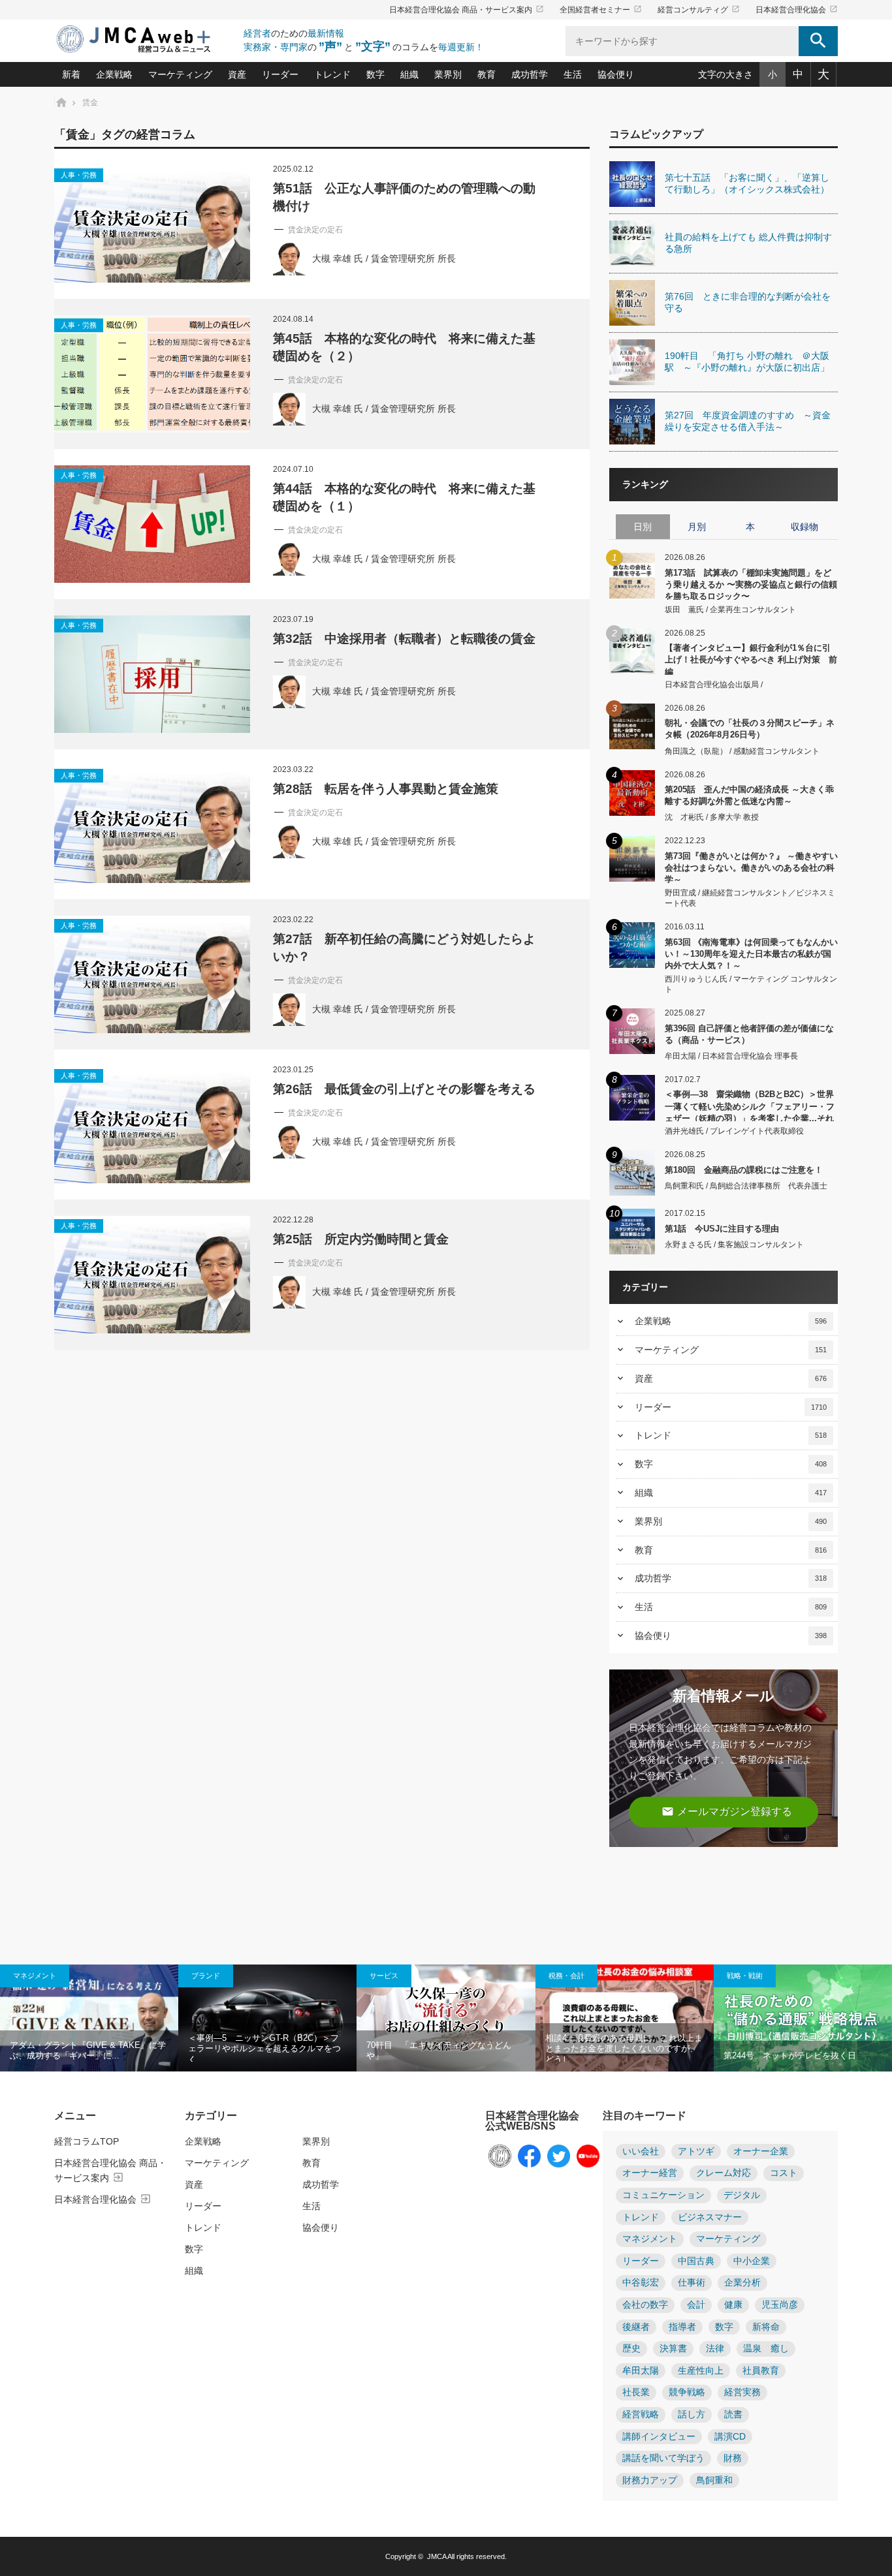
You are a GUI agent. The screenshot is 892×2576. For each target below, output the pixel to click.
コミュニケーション (663, 2195)
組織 (409, 74)
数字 (375, 74)
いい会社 (641, 2151)
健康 (733, 2305)
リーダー (280, 74)
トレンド (332, 74)
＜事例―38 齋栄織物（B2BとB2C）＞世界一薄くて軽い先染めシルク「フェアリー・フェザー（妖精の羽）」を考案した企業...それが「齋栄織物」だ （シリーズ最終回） (750, 1105)
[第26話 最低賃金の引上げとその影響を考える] (152, 1125)
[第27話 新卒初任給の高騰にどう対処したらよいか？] (152, 974)
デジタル (742, 2195)
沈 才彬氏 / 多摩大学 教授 (712, 817)
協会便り (616, 74)
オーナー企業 (761, 2151)
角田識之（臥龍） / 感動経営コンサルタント (742, 751)
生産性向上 (701, 2371)
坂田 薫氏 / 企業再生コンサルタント (730, 610)
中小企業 (752, 2261)
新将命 (766, 2327)
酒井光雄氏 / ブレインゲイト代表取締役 (734, 1131)
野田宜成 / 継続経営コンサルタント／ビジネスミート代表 (750, 898)
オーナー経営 (650, 2173)
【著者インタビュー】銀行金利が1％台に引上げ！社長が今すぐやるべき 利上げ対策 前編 (751, 659)
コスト (784, 2173)
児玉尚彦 (780, 2305)
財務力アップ (650, 2480)
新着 (71, 74)
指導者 (682, 2327)
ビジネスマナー (710, 2217)
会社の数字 (645, 2305)
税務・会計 (566, 1976)
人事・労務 (79, 175)
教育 (486, 74)
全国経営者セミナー (601, 10)
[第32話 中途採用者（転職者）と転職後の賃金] (152, 674)
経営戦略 (641, 2414)
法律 (715, 2349)
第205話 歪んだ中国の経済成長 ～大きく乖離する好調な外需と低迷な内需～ (749, 795)
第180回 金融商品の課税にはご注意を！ (744, 1170)
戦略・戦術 (745, 1976)
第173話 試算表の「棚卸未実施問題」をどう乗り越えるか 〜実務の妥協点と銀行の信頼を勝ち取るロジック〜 (751, 584)
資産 (237, 74)
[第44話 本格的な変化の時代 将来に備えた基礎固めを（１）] (152, 524)
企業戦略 (114, 74)
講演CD (730, 2437)
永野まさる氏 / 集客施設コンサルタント (734, 1245)
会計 (696, 2305)
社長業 (636, 2392)
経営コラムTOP (87, 2141)
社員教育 (761, 2371)
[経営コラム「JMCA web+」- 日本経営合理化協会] (146, 40)
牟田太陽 (641, 2371)
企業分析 (742, 2283)
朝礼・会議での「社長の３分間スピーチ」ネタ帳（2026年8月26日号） (750, 729)
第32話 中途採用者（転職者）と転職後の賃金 (404, 639)
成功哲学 (530, 74)
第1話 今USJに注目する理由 (722, 1229)
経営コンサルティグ (699, 10)
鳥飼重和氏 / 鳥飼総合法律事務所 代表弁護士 (746, 1186)
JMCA (437, 2556)
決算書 (673, 2349)
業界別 (448, 74)
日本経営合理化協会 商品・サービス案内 (467, 10)
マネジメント (35, 1976)
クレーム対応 (724, 2173)
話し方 (692, 2414)
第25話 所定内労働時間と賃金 (361, 1239)
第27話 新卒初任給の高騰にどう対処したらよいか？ (404, 948)
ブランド (206, 1976)
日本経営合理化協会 (797, 10)
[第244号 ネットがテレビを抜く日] (803, 2018)
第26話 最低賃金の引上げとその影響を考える (404, 1089)
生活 (573, 74)
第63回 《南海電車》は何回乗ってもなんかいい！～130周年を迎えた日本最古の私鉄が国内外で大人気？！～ (751, 953)
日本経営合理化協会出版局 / (714, 685)
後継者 (636, 2327)
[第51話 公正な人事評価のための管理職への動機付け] (152, 224)
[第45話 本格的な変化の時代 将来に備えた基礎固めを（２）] (152, 374)
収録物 (804, 527)
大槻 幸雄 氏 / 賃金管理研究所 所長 (384, 259)
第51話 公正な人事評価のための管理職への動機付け (404, 197)
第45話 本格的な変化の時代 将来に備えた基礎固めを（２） (404, 347)
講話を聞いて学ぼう (663, 2458)
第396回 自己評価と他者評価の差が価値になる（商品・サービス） (749, 1034)
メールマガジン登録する (727, 1811)
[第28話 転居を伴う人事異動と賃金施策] (152, 824)
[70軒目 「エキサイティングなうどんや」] (446, 2018)
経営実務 (742, 2392)
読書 (733, 2414)
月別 (697, 527)
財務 (733, 2458)
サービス (384, 1976)
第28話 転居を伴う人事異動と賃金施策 (386, 789)
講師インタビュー (659, 2437)
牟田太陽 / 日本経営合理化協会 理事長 (731, 1056)
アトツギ (696, 2151)
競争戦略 (687, 2392)
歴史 (631, 2349)
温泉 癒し (766, 2349)
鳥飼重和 (714, 2480)
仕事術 (692, 2283)
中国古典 (696, 2261)
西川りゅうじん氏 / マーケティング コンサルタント (751, 985)
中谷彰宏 (641, 2283)
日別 (643, 527)
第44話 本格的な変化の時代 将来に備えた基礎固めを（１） (404, 497)
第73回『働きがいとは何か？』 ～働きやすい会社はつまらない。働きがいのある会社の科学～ (751, 867)
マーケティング (180, 74)
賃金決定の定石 (315, 230)
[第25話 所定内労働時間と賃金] (152, 1275)
